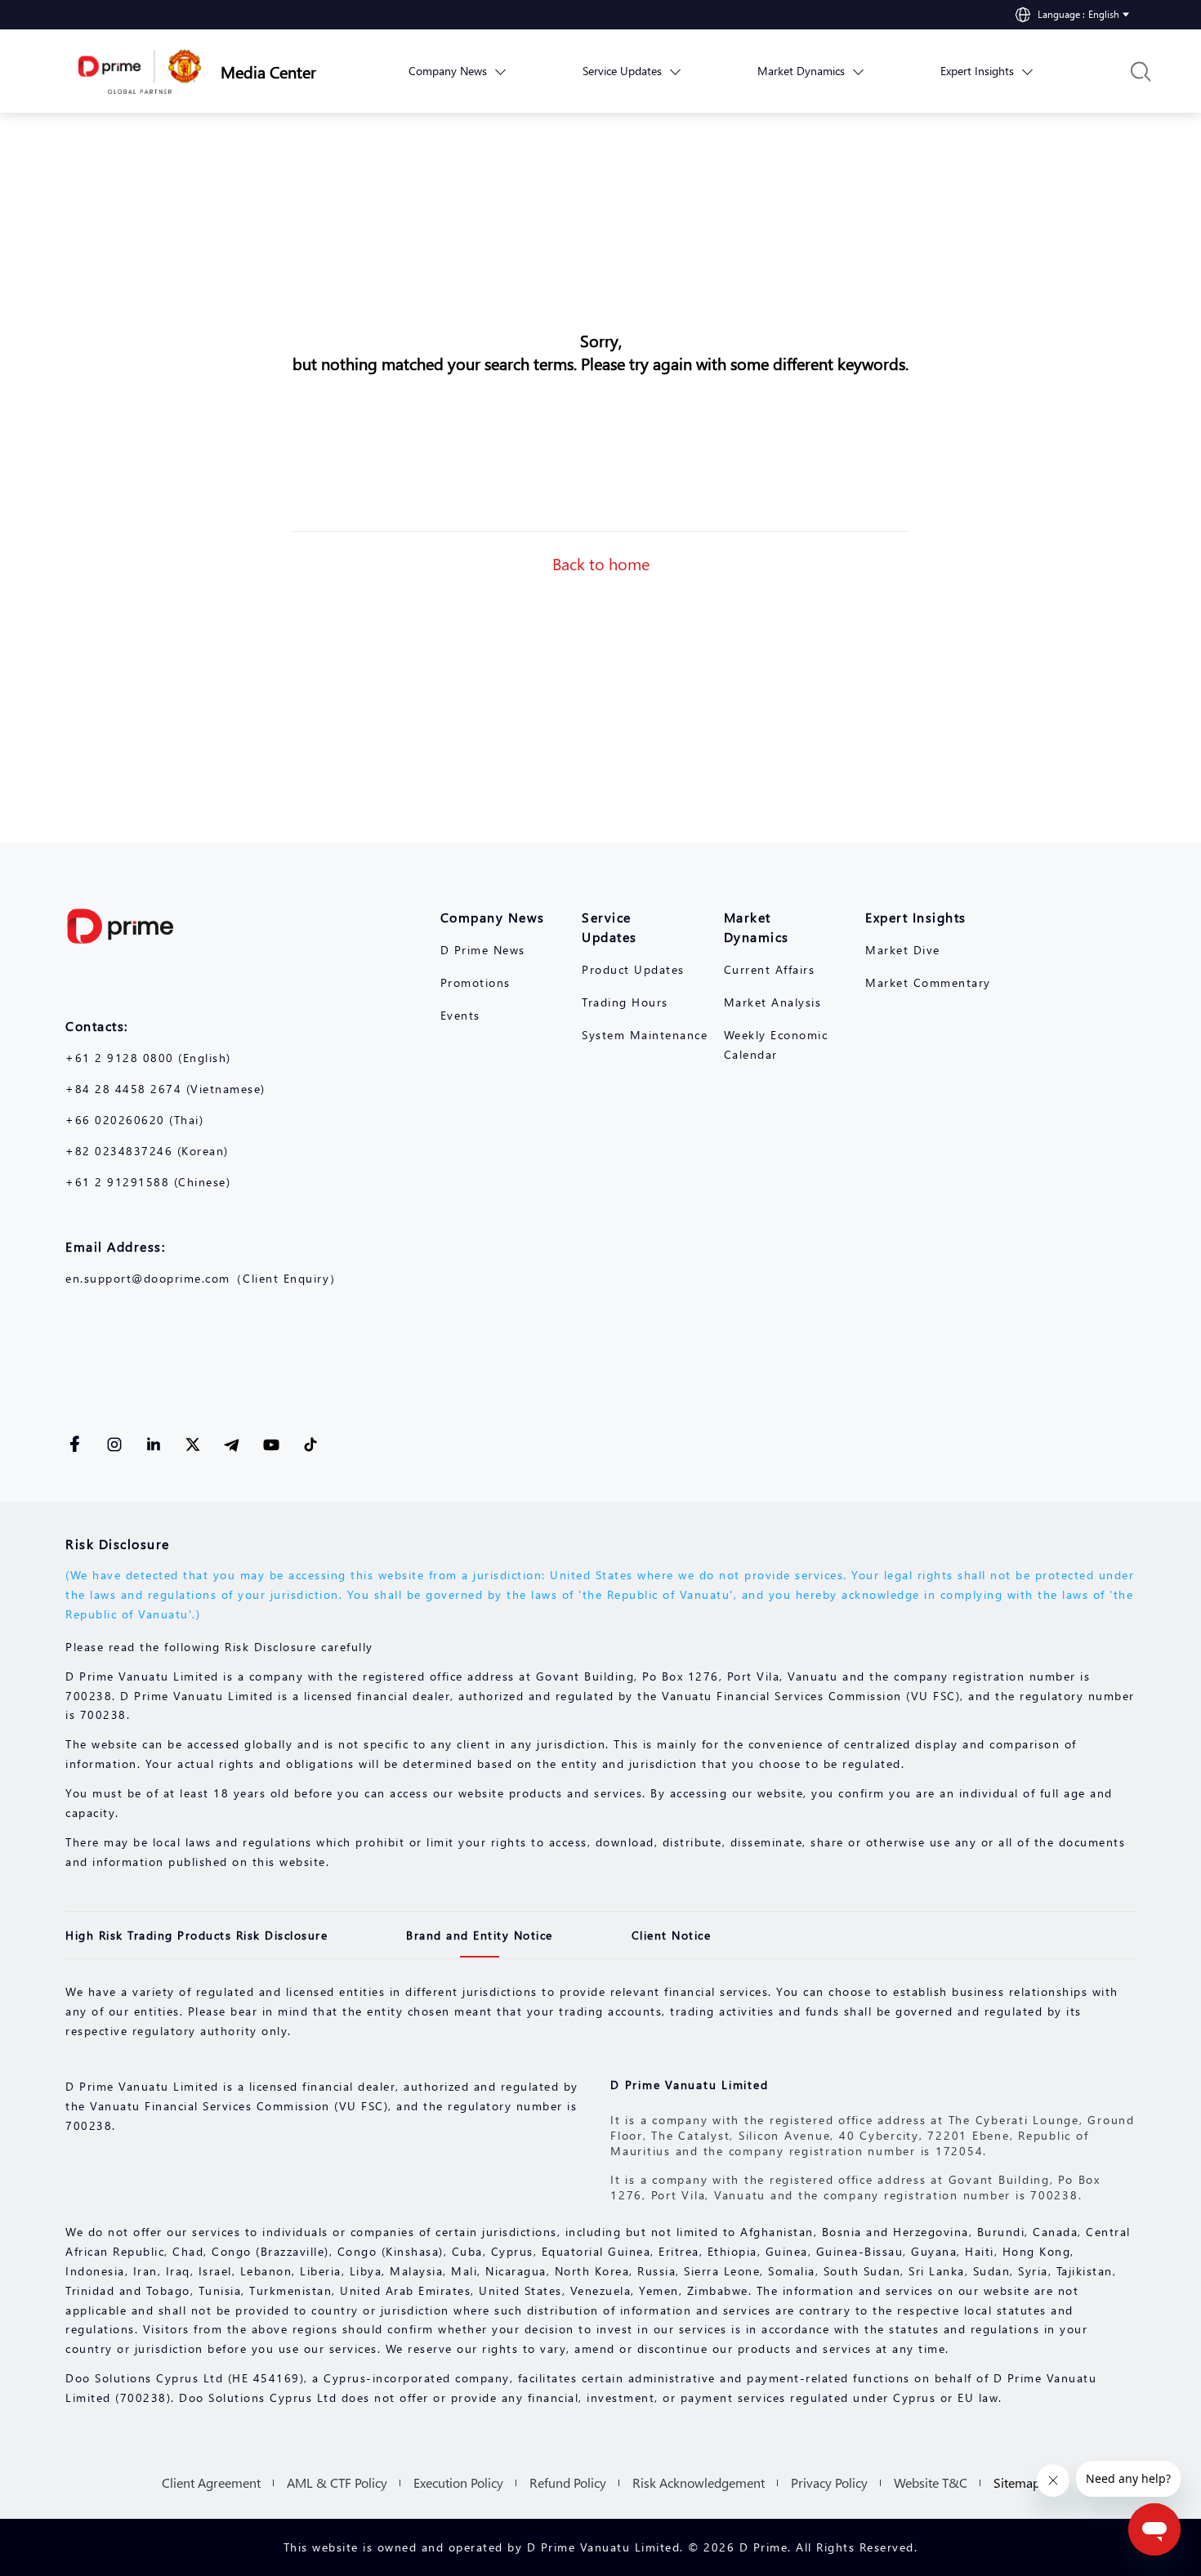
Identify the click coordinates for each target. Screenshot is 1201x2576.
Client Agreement (211, 2482)
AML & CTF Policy (337, 2482)
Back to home (601, 563)
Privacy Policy (829, 2482)
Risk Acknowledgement (699, 2482)
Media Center (268, 71)
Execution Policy (458, 2482)
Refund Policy (568, 2482)
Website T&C (931, 2482)
